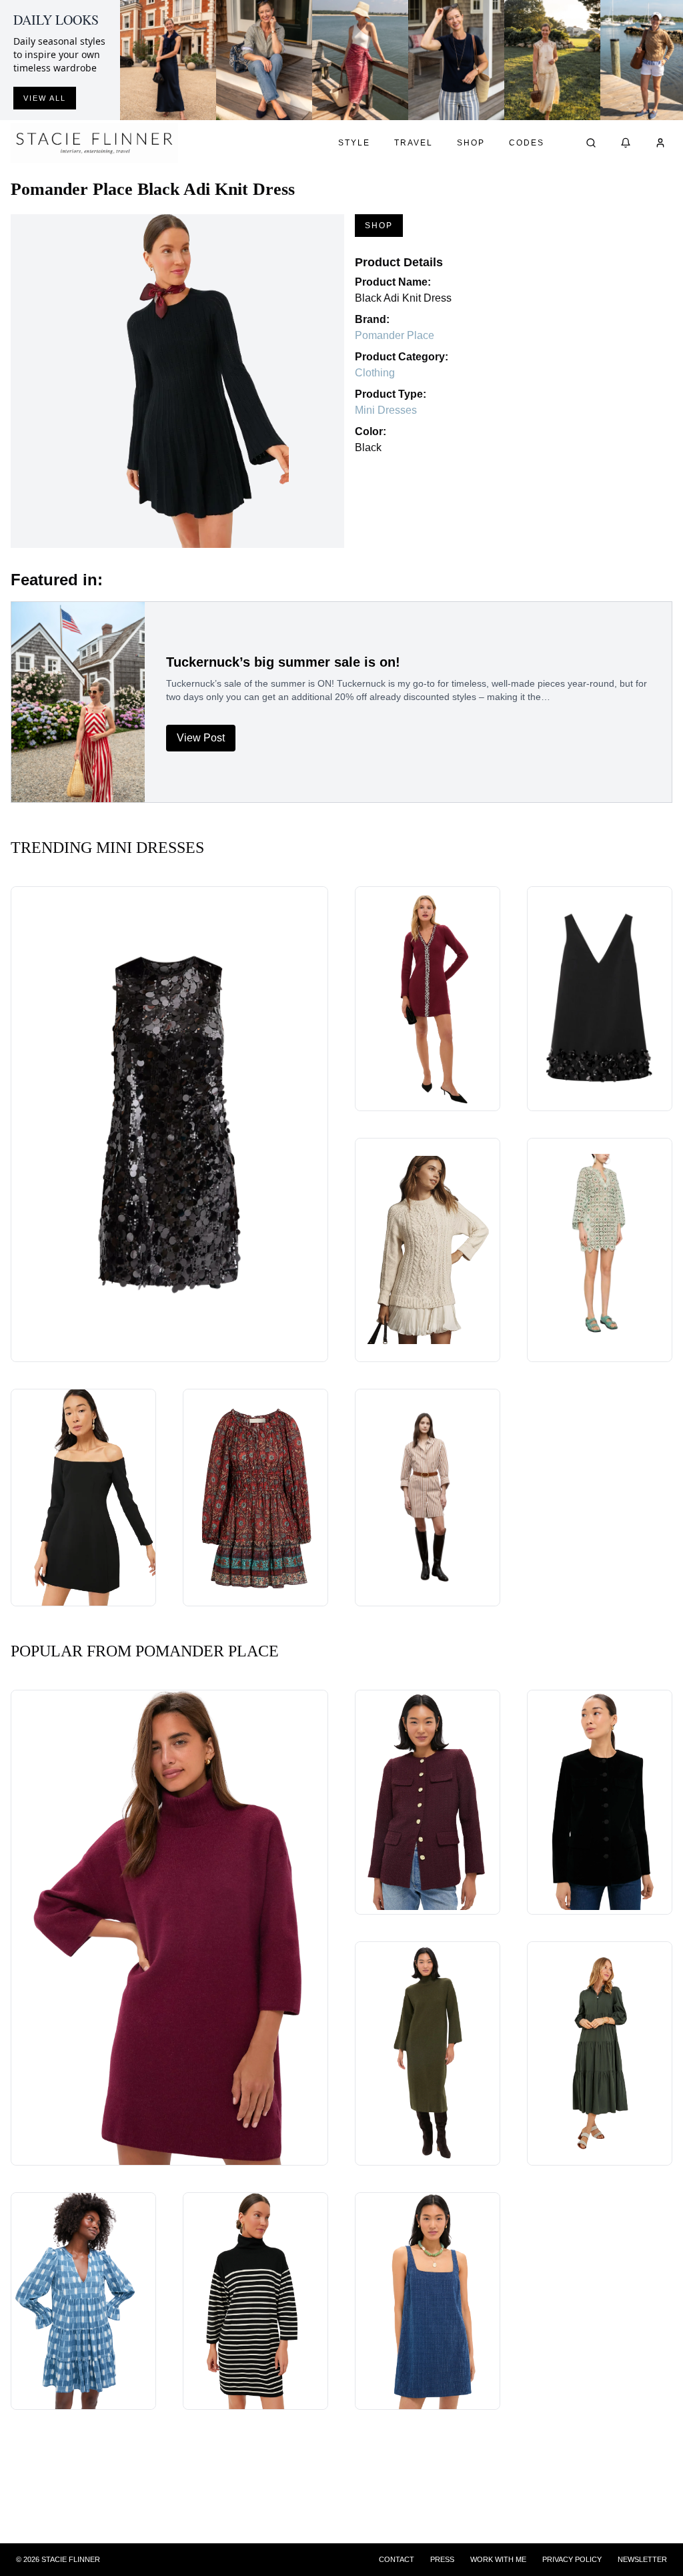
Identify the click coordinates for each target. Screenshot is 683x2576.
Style (354, 143)
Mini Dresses (386, 410)
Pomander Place (395, 335)
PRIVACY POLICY (572, 2559)
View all (45, 98)
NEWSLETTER (642, 2559)
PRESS (442, 2559)
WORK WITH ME (498, 2559)
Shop (471, 143)
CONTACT (397, 2559)
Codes (527, 143)
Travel (414, 143)
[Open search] (591, 143)
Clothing (375, 373)
